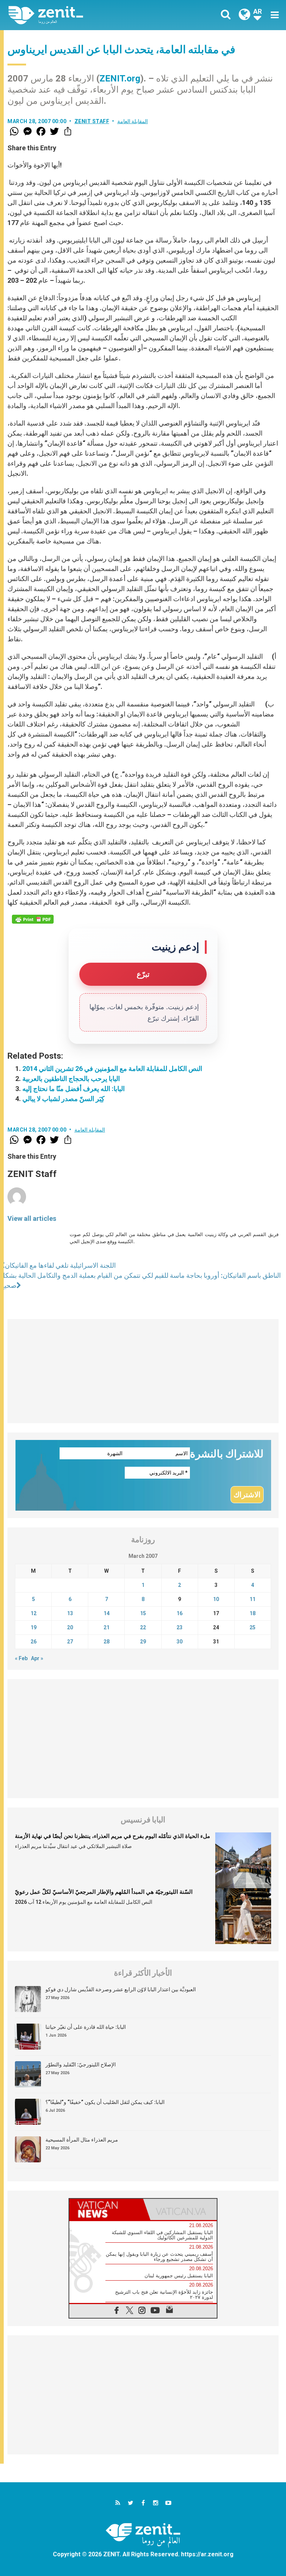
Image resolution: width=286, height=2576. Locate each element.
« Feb (21, 1658)
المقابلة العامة (133, 121)
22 (143, 1627)
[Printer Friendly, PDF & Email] (33, 919)
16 (179, 1613)
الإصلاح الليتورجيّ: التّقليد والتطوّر (81, 2065)
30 (179, 1642)
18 (252, 1613)
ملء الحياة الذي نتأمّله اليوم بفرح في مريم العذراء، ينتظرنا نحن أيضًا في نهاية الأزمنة (112, 1836)
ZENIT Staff (92, 121)
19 (34, 1627)
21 (107, 1627)
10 (216, 1599)
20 (70, 1627)
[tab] (106, 2209)
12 (34, 1613)
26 (34, 1642)
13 (70, 1613)
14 (107, 1613)
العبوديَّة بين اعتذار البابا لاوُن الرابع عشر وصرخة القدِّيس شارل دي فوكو (121, 1989)
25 (252, 1627)
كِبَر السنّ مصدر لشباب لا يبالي (63, 1099)
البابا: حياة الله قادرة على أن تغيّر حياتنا (86, 2027)
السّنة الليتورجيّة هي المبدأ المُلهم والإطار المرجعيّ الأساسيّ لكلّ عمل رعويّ (104, 1892)
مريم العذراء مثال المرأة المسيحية (82, 2140)
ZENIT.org (120, 78)
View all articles (32, 1218)
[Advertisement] (143, 1371)
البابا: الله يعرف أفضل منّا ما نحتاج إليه (74, 1089)
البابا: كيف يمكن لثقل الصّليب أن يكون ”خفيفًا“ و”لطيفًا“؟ (105, 2102)
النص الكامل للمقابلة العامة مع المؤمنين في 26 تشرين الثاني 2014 (112, 1069)
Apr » (37, 1658)
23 (179, 1627)
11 (252, 1599)
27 (70, 1642)
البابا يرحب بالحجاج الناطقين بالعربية (71, 1079)
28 (107, 1642)
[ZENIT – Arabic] (80, 15)
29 (143, 1642)
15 (143, 1613)
